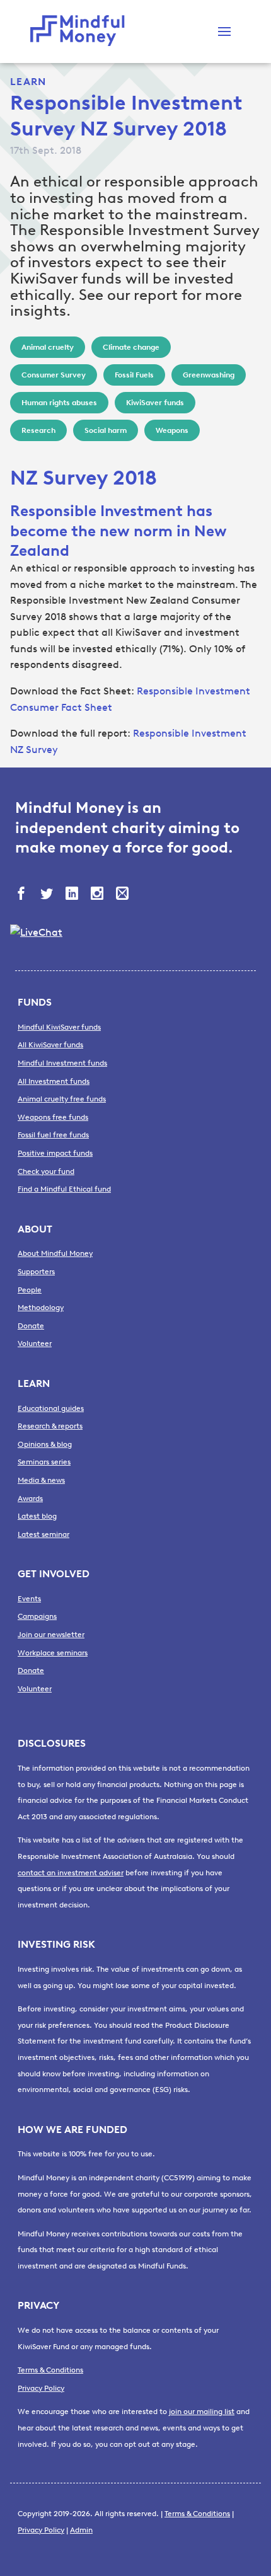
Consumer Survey (54, 375)
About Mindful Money (55, 1253)
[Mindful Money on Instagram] (98, 895)
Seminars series (44, 1462)
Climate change (131, 347)
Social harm (106, 430)
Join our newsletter (51, 1635)
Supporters (36, 1272)
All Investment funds (54, 1081)
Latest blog (37, 1516)
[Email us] (124, 895)
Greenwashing (209, 375)
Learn (28, 82)
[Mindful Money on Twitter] (48, 895)
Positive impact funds (55, 1153)
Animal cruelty (48, 347)
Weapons (172, 430)
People (30, 1290)
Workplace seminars (53, 1653)
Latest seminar (43, 1534)
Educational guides (51, 1408)
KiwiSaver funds (155, 403)
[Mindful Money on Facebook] (23, 895)
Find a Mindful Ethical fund (64, 1189)
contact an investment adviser (71, 1873)
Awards (30, 1498)
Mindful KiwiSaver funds (59, 1027)
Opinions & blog (45, 1444)
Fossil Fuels (134, 375)
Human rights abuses (59, 403)
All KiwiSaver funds (50, 1045)
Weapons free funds (53, 1117)
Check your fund (46, 1171)
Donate (31, 1326)
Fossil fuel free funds (53, 1135)
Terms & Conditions (50, 2370)
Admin (81, 2530)
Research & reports (50, 1426)
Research (38, 430)
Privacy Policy (41, 2388)
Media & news (41, 1480)
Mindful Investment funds (62, 1063)
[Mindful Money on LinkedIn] (73, 895)
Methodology (41, 1308)
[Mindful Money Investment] (81, 32)
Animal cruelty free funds (62, 1099)
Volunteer (35, 1343)
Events (29, 1599)
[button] (224, 32)
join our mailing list (202, 2412)
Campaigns (37, 1616)
